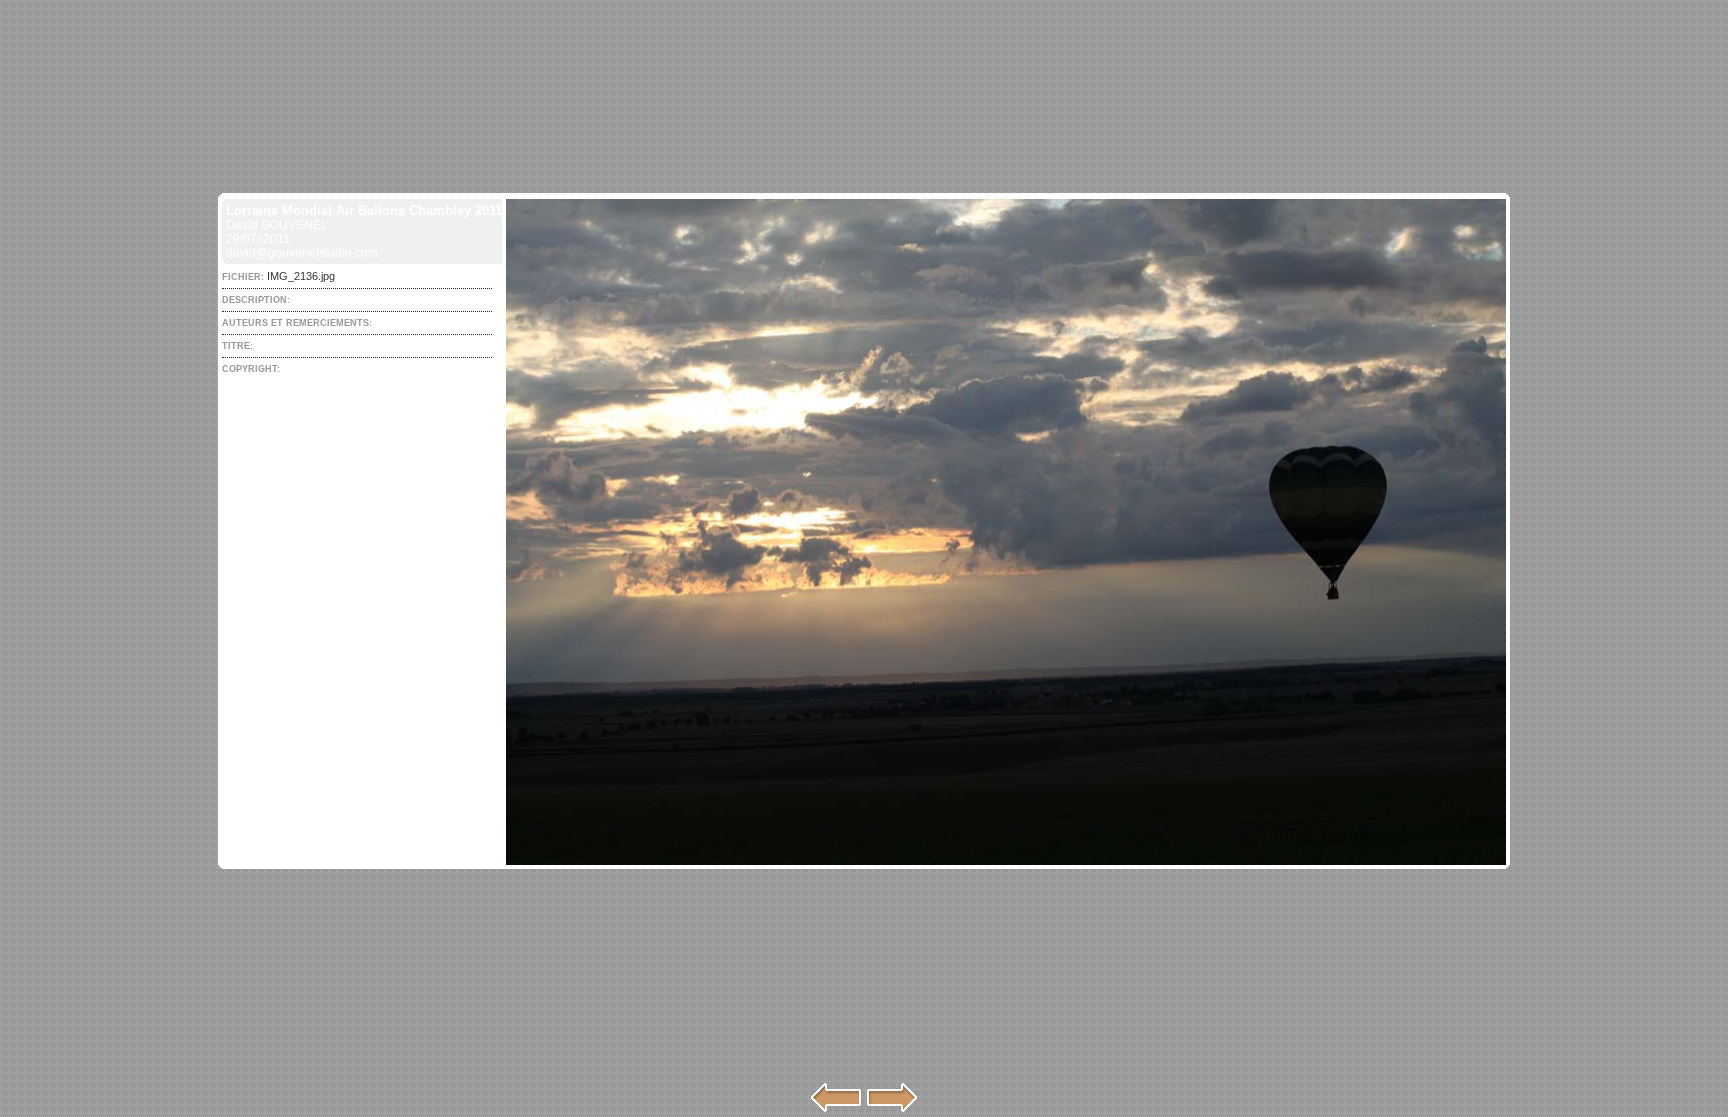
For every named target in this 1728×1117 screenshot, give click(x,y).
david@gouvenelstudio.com (302, 253)
